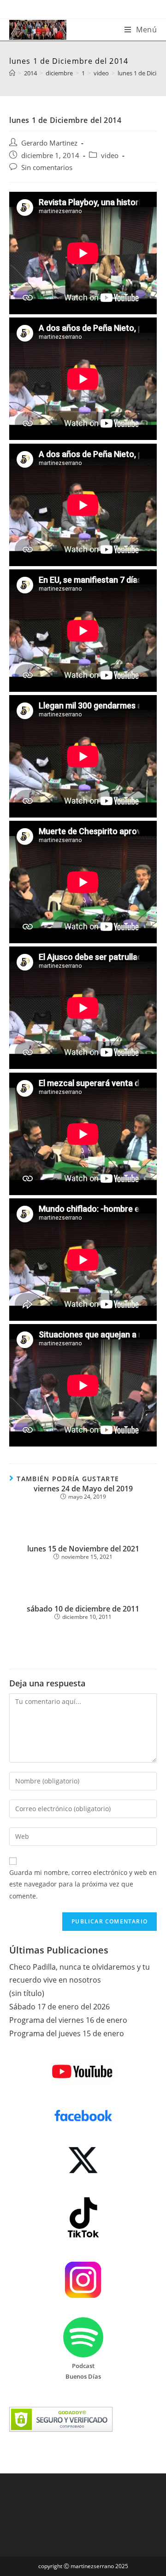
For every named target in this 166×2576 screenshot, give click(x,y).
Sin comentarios (47, 168)
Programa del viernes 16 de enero (68, 2020)
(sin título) (27, 1993)
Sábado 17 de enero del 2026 (59, 2007)
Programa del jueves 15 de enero (67, 2033)
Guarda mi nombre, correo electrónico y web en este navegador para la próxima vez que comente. (83, 1884)
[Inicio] (12, 73)
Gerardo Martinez (49, 143)
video (110, 156)
